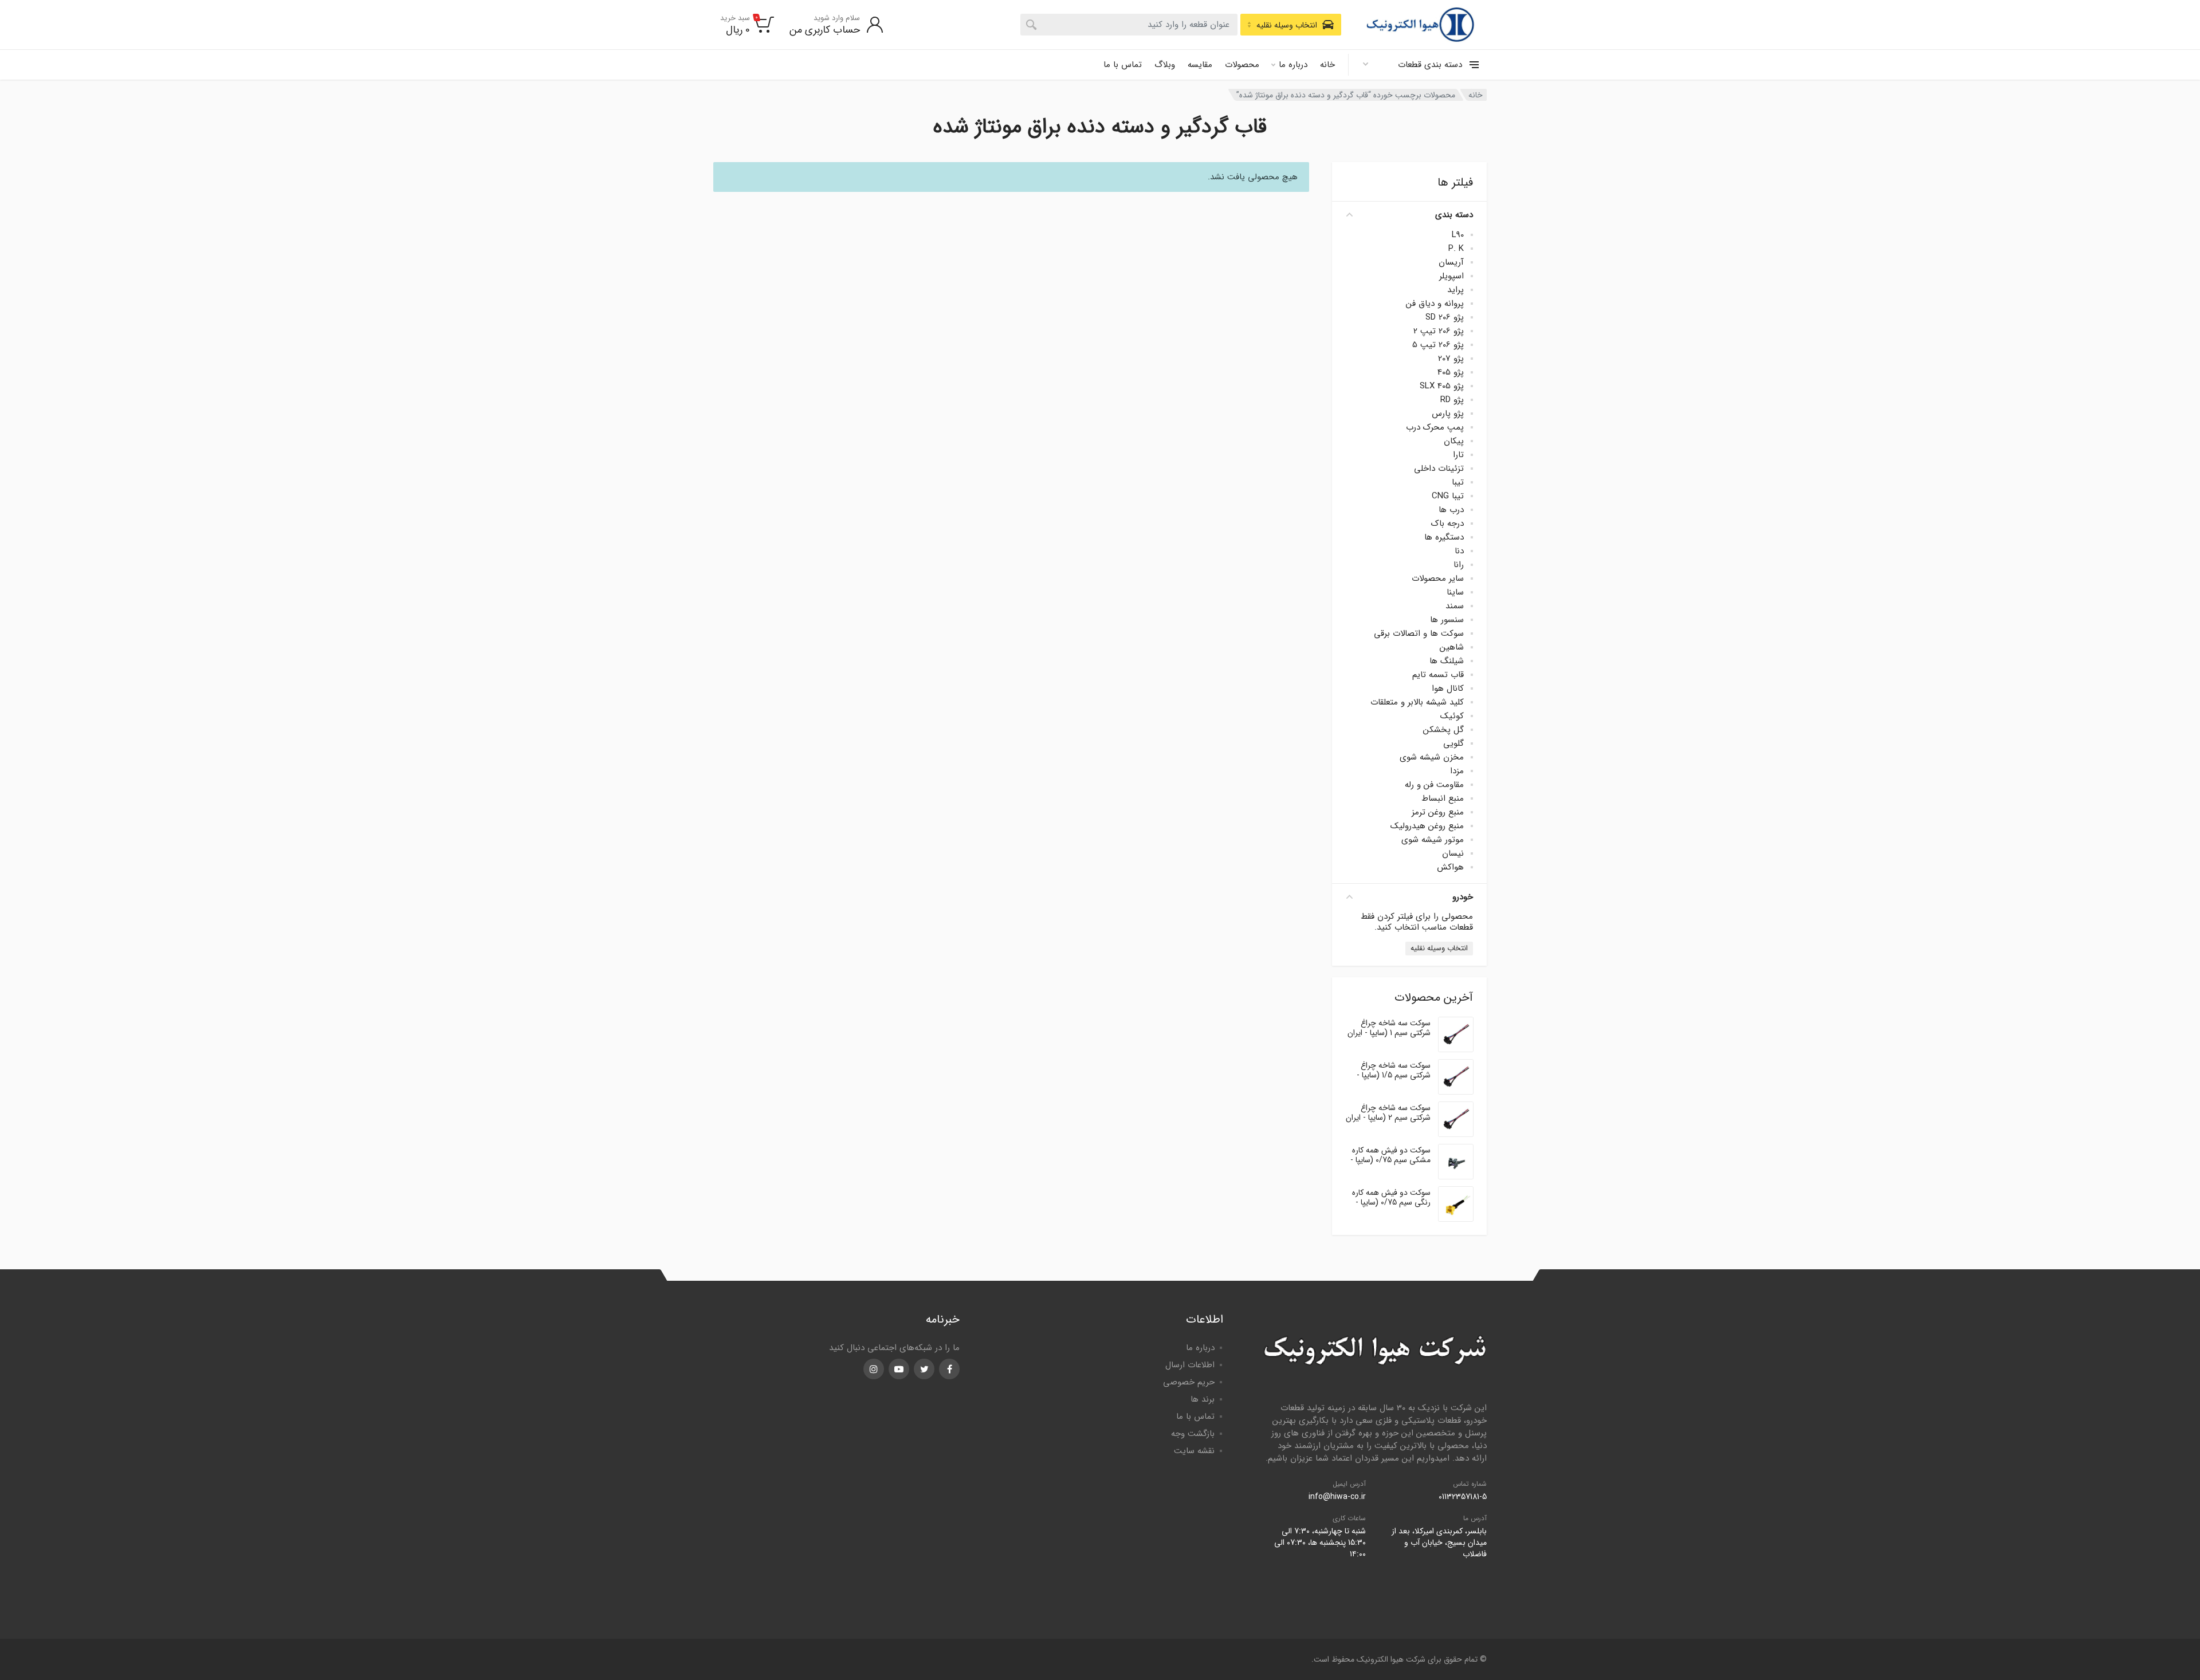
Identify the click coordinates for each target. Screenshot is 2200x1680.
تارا (1458, 455)
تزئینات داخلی (1439, 469)
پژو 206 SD (1445, 317)
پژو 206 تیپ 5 (1438, 345)
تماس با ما (1123, 65)
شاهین (1452, 647)
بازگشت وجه (1193, 1434)
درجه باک (1447, 524)
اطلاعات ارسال (1190, 1365)
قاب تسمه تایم (1438, 675)
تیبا (1458, 482)
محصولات (1242, 65)
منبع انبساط (1443, 798)
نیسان (1453, 853)
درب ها (1451, 510)
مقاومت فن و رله (1434, 785)
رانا (1459, 565)
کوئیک (1452, 716)
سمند (1455, 606)
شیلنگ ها (1447, 661)
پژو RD (1452, 400)
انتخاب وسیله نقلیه (1439, 948)
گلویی (1453, 743)
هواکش (1450, 867)
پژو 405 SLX (1442, 386)
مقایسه (1200, 65)
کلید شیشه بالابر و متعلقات (1417, 702)
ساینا (1455, 592)
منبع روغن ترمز (1438, 812)
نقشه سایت (1194, 1451)
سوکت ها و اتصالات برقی (1419, 634)
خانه (1327, 65)
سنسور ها (1447, 620)
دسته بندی (1454, 215)
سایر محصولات (1438, 579)
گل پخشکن (1443, 730)
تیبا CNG (1448, 496)
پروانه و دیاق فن (1435, 304)
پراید (1455, 290)
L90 (1458, 235)
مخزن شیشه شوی (1432, 757)
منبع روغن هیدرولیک (1427, 826)
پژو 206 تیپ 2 (1439, 331)
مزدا (1457, 771)
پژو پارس (1448, 414)
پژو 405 (1451, 372)
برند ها (1203, 1399)
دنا (1459, 551)
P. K (1456, 249)
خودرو (1463, 897)
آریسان (1451, 262)
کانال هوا (1448, 688)
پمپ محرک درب (1435, 427)
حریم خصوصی (1189, 1382)
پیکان (1454, 441)
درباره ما (1293, 65)
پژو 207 (1451, 359)
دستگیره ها (1444, 537)
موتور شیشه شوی (1433, 840)
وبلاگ (1165, 65)
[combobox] (1129, 25)
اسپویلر (1451, 276)
